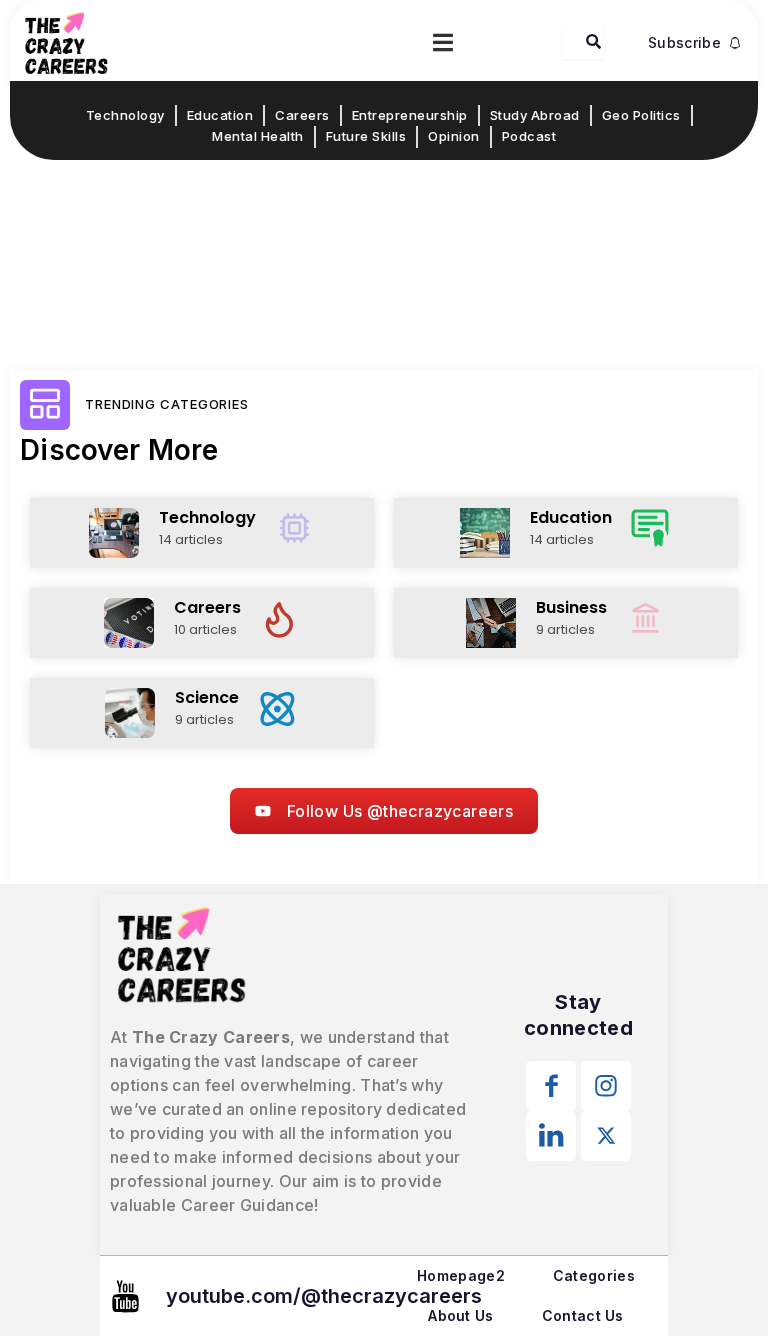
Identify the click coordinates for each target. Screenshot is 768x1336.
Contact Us (583, 1315)
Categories (594, 1275)
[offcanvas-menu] (443, 43)
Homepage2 (461, 1275)
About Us (460, 1315)
